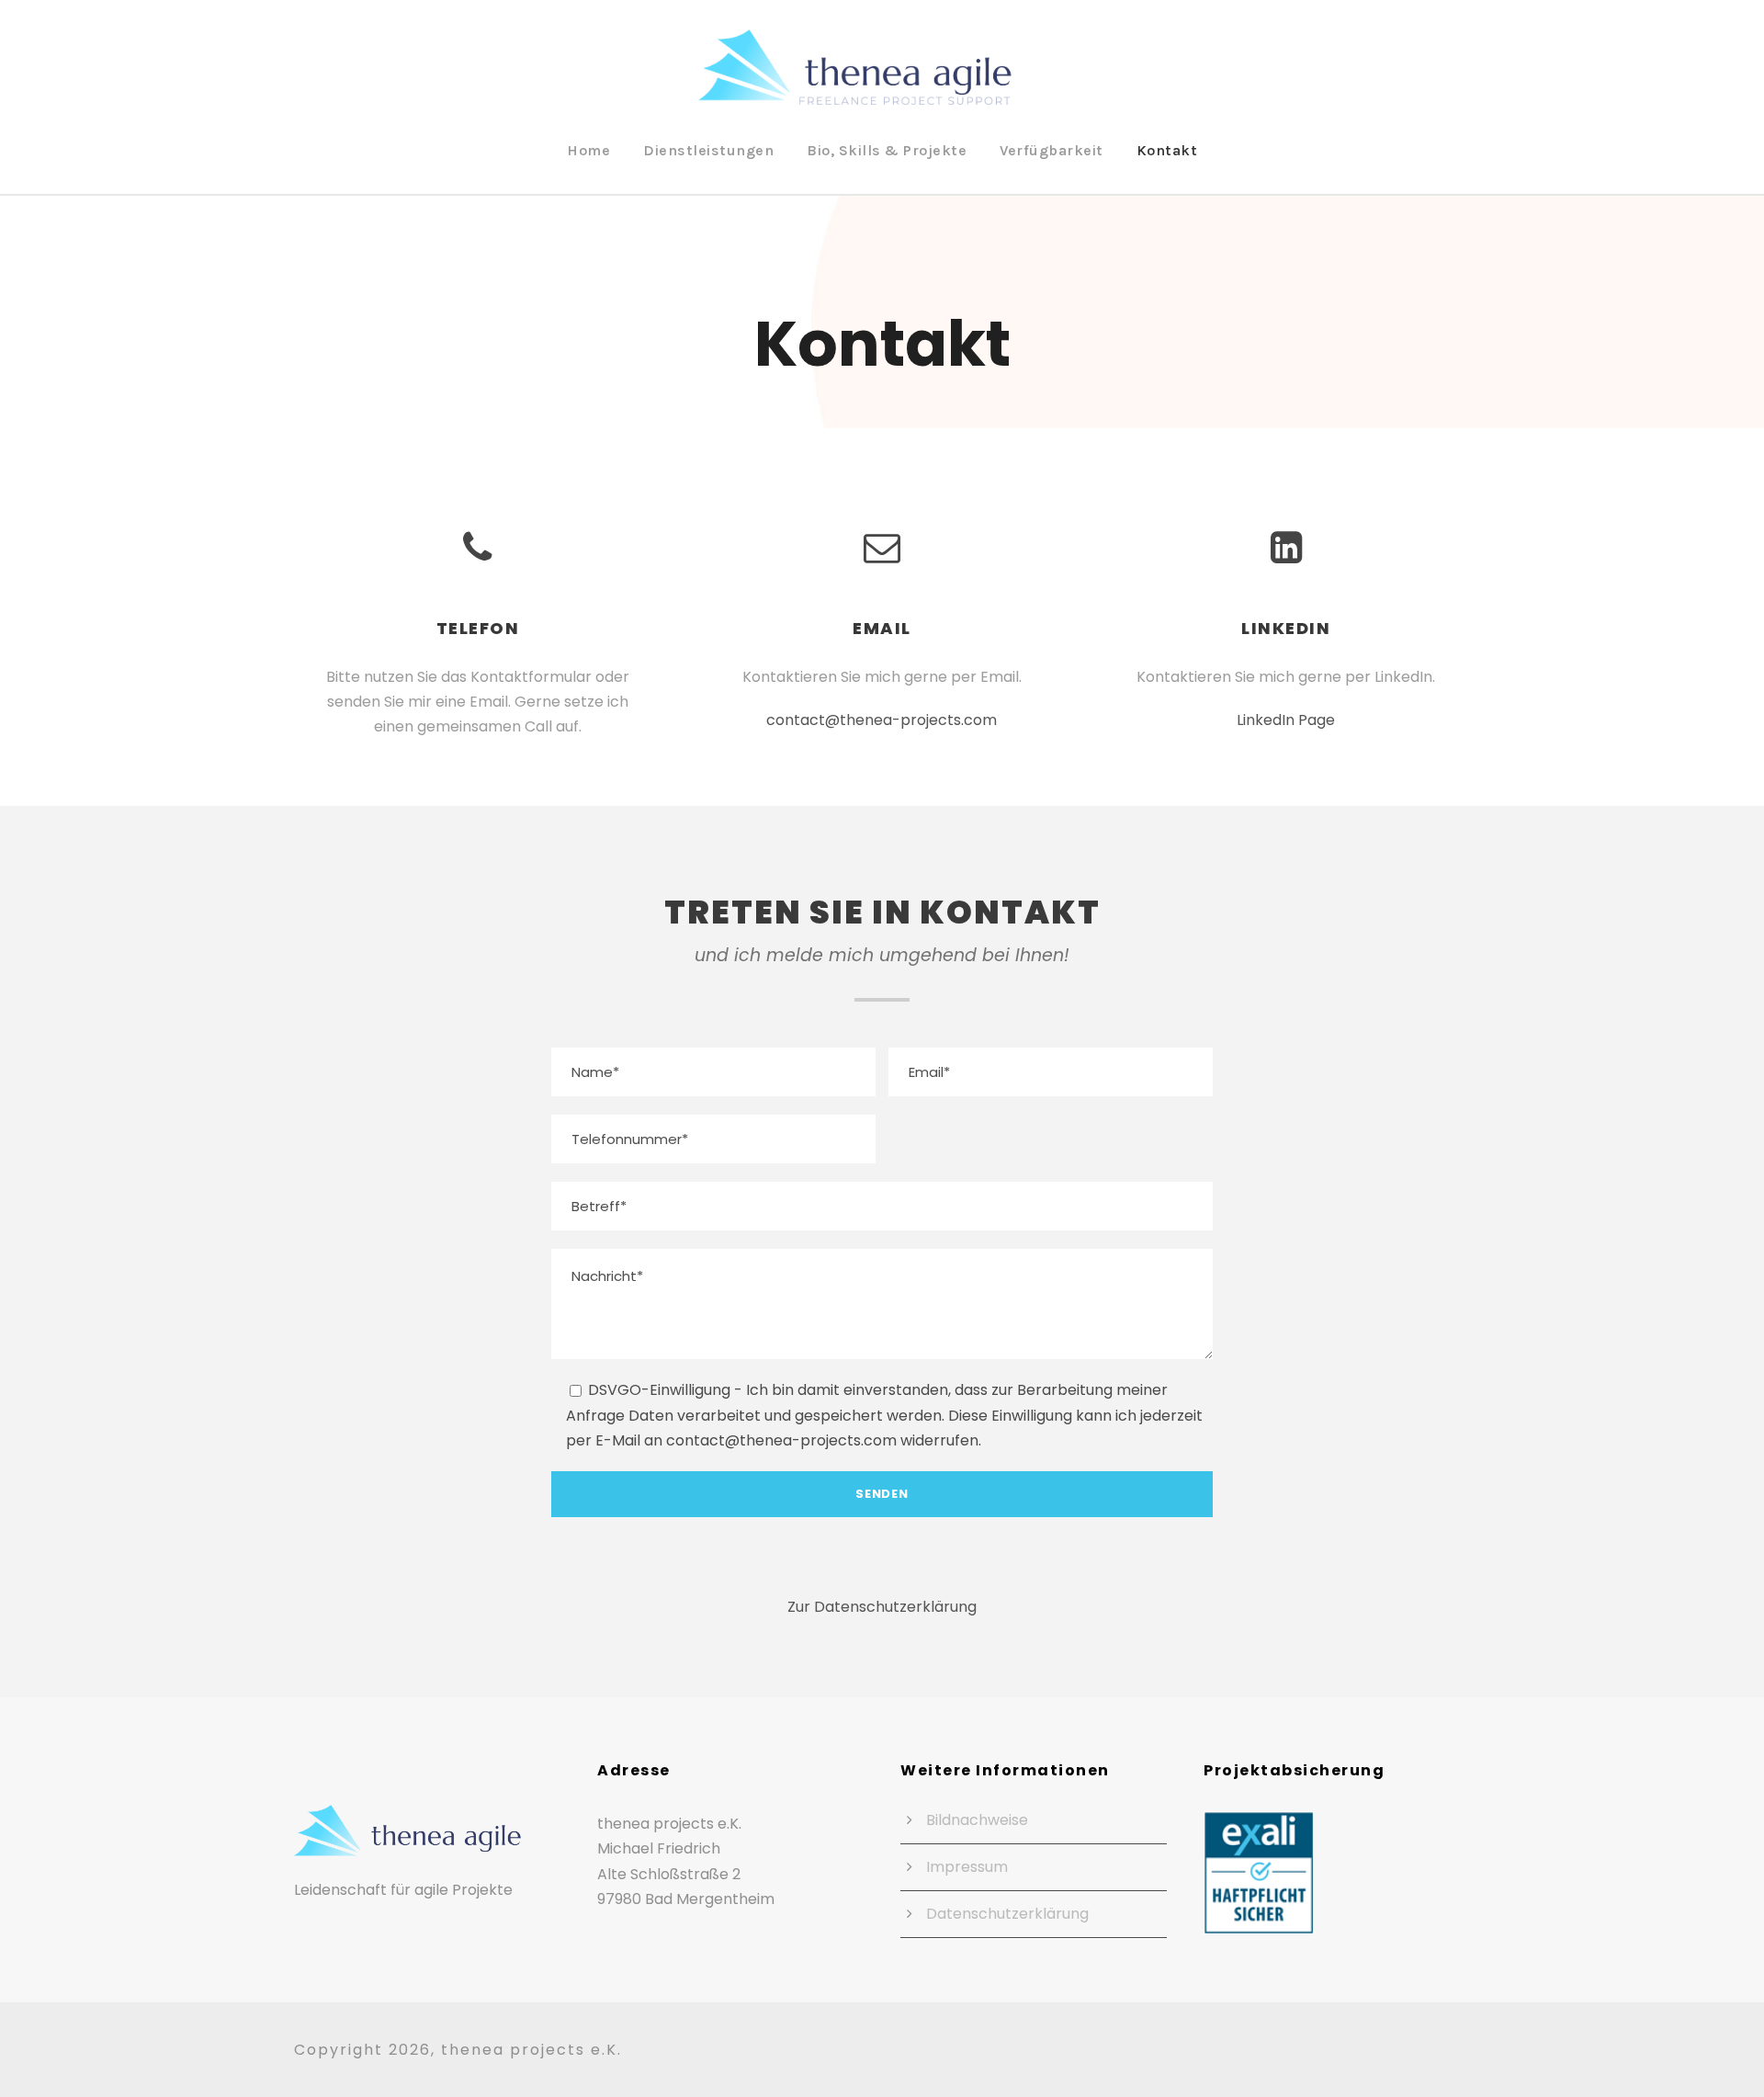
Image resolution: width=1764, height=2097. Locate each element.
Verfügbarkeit (1052, 150)
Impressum (967, 1867)
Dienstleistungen (708, 150)
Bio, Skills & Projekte (887, 150)
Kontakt (1167, 150)
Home (588, 150)
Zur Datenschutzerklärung (882, 1607)
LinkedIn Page (1286, 720)
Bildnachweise (977, 1820)
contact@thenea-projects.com (882, 720)
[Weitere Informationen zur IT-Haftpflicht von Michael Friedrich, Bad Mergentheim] (1259, 1871)
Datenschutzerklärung (1007, 1914)
